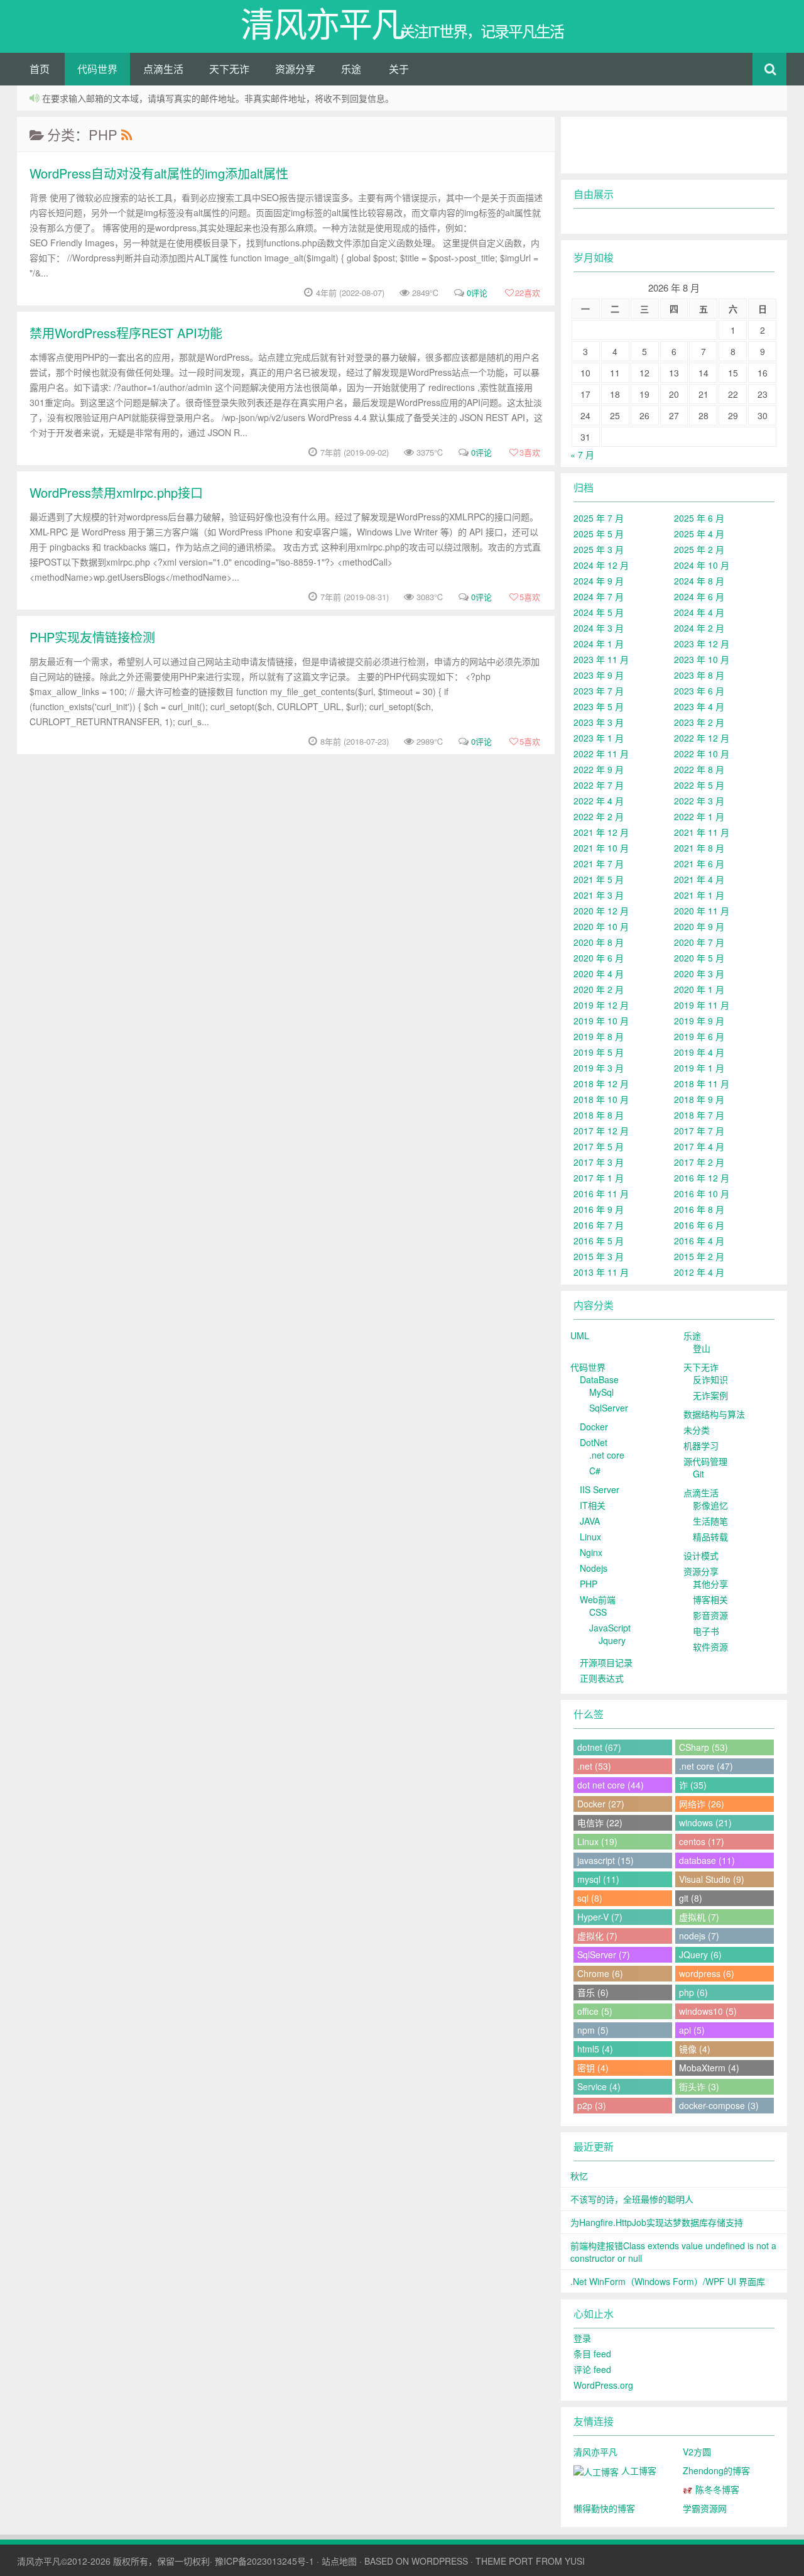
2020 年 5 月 (699, 958)
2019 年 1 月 (699, 1068)
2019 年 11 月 (702, 1005)
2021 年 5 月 (599, 879)
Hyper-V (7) (600, 1917)
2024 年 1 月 (599, 644)
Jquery (612, 1640)
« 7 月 (582, 454)
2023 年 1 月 (599, 738)
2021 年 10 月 (601, 848)
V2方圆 (697, 2452)
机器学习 (701, 1445)
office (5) (595, 2011)
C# (595, 1471)
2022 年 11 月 (601, 754)
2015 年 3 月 (599, 1256)
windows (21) (705, 1822)
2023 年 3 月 (599, 722)
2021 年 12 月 (601, 832)
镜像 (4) (695, 2049)
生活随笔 (710, 1521)
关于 (399, 69)
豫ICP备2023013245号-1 (264, 2561)
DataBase (599, 1379)
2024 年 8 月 (699, 581)
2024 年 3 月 (599, 628)
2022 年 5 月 (699, 785)
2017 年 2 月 (699, 1162)
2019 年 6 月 (699, 1036)
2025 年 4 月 (699, 534)
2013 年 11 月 (601, 1272)
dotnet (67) (599, 1747)
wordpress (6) (707, 1973)
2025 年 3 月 (599, 549)
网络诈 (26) (702, 1804)
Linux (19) (597, 1841)
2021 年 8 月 (699, 848)
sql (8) (590, 1898)
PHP (589, 1584)
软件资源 (710, 1647)
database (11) (707, 1860)
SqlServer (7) (604, 1954)
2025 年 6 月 (699, 518)
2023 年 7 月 (599, 691)
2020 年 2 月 (599, 989)
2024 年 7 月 (599, 596)
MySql (601, 1392)
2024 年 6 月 (699, 596)
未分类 (697, 1430)
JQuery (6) (700, 1954)
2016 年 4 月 (699, 1241)
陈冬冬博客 (716, 2489)
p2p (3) (592, 2105)
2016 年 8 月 (699, 1209)
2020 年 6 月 (599, 958)
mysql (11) (598, 1879)
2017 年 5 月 (599, 1146)
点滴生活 (163, 69)
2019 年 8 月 (599, 1036)
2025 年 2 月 (699, 549)
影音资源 (710, 1615)
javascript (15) (606, 1860)
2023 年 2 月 (699, 722)
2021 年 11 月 (702, 832)
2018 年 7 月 (699, 1115)
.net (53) (594, 1766)
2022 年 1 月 (699, 816)
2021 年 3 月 (599, 895)
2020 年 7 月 (699, 942)
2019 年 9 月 (699, 1021)
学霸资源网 (705, 2508)
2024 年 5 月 (599, 612)
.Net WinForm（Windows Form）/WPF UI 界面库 (668, 2281)
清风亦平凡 (595, 2452)
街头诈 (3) (699, 2086)
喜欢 (528, 293)
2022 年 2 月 (599, 816)
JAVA (590, 1521)
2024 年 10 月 (702, 565)
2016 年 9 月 (599, 1209)
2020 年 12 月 (601, 911)
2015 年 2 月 (699, 1256)
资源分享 (295, 69)
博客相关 (710, 1599)
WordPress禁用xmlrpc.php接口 (116, 492)
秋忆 (579, 2176)
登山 (702, 1348)
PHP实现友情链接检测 (92, 637)
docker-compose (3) (719, 2105)
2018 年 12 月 (601, 1083)
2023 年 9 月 (599, 675)
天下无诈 (229, 69)
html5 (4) (595, 2049)
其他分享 (710, 1584)
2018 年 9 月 (699, 1099)
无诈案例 (710, 1395)
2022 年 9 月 (599, 769)
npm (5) (593, 2030)
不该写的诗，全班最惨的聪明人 (632, 2199)
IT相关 (593, 1505)
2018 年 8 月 (599, 1115)
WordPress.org (603, 2385)
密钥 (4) (593, 2068)
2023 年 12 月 (702, 644)
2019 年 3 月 (599, 1068)
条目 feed (592, 2354)
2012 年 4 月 (699, 1272)
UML (580, 1335)
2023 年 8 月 (699, 675)
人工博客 (638, 2470)
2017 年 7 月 (699, 1131)
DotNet (594, 1442)
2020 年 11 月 (702, 911)
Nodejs (594, 1568)
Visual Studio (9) (712, 1879)
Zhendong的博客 (716, 2470)
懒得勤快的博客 (604, 2508)
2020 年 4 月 (599, 973)
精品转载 (710, 1537)
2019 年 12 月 (601, 1005)
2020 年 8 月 (599, 942)
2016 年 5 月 (599, 1241)
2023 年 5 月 (599, 706)
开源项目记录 (606, 1662)
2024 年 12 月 (601, 565)
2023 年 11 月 (601, 659)
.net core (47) (706, 1766)
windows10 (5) (708, 2011)
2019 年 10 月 (601, 1021)
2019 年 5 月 (599, 1052)
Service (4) (599, 2086)
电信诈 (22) (600, 1822)
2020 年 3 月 (699, 973)
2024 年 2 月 (699, 628)
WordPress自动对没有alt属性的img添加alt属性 (159, 173)
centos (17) (702, 1841)
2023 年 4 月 (699, 706)
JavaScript (610, 1628)
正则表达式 (602, 1678)
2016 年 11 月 (601, 1193)
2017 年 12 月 (601, 1131)
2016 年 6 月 (699, 1225)
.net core (607, 1455)
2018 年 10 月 (601, 1099)
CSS (598, 1612)
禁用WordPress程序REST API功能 (126, 333)
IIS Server (600, 1489)
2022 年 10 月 (702, 754)
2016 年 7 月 (599, 1225)
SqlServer (609, 1408)
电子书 (706, 1631)
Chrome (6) (600, 1973)
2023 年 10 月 (702, 659)
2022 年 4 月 (599, 801)
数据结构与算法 (714, 1414)
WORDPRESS (440, 2561)
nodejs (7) (699, 1936)
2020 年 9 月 (699, 926)
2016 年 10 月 (702, 1193)
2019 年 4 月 (699, 1052)
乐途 (351, 69)
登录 (582, 2338)
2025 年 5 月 (599, 534)
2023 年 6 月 (699, 691)
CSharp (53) (703, 1747)
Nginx (591, 1552)
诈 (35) (693, 1785)
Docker (594, 1427)
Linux (590, 1537)
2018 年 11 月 (702, 1083)
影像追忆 (710, 1505)
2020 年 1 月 (699, 989)
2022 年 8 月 (699, 769)
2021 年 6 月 (699, 863)
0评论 (477, 293)
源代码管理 (705, 1461)
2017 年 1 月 (599, 1178)
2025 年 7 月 (599, 518)
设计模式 (701, 1555)
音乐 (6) (593, 1992)
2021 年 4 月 (699, 879)
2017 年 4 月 (699, 1146)
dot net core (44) (611, 1785)
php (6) (693, 1992)
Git (698, 1474)
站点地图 (339, 2561)
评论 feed (592, 2369)
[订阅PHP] (126, 134)
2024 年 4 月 (699, 612)
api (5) (692, 2030)
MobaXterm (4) (709, 2068)
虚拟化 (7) (597, 1936)
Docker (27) (601, 1804)
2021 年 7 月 (599, 863)
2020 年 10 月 (601, 926)
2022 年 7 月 (599, 785)
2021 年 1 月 (699, 895)
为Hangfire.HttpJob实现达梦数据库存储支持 (657, 2222)
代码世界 (97, 69)
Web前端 (598, 1599)
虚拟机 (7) (699, 1917)
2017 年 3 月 (599, 1162)
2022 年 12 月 (702, 738)
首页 (40, 69)
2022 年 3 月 (699, 801)
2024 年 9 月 (599, 581)
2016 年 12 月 (702, 1178)
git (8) (691, 1898)
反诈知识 (710, 1379)
